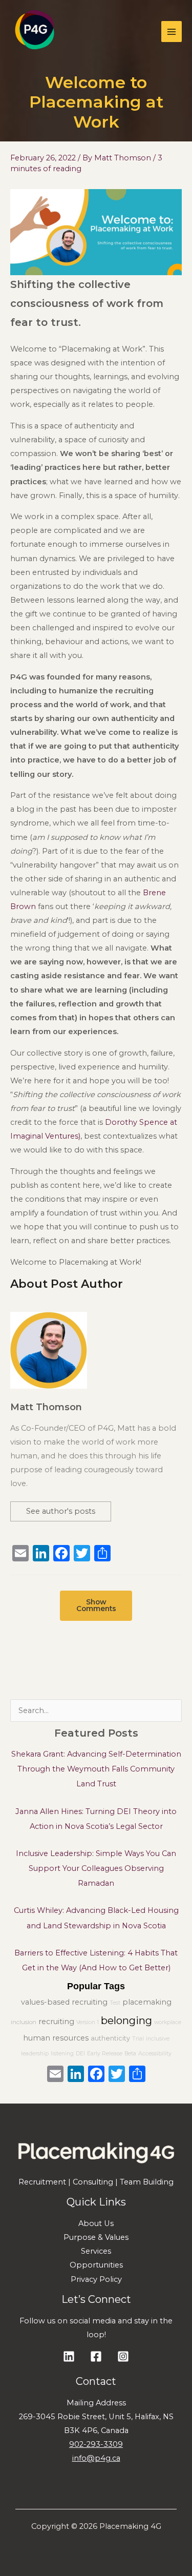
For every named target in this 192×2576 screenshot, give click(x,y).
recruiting (56, 2022)
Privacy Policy (96, 2279)
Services (96, 2251)
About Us (96, 2223)
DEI (80, 2054)
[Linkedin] (69, 2356)
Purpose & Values (96, 2237)
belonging (126, 2021)
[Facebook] (96, 2075)
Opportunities (96, 2265)
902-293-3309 (96, 2444)
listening (62, 2054)
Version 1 (88, 2022)
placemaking (147, 2002)
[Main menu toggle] (172, 31)
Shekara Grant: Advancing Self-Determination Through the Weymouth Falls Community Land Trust (96, 1769)
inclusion (24, 2022)
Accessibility (155, 2054)
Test (115, 2003)
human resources (56, 2038)
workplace (168, 2022)
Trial (138, 2039)
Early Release (105, 2054)
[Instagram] (123, 2356)
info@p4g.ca (96, 2458)
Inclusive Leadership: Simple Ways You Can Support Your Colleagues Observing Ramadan (96, 1868)
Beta (130, 2054)
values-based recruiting (64, 2002)
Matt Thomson (46, 1407)
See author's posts (61, 1511)
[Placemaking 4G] (34, 32)
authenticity (110, 2038)
